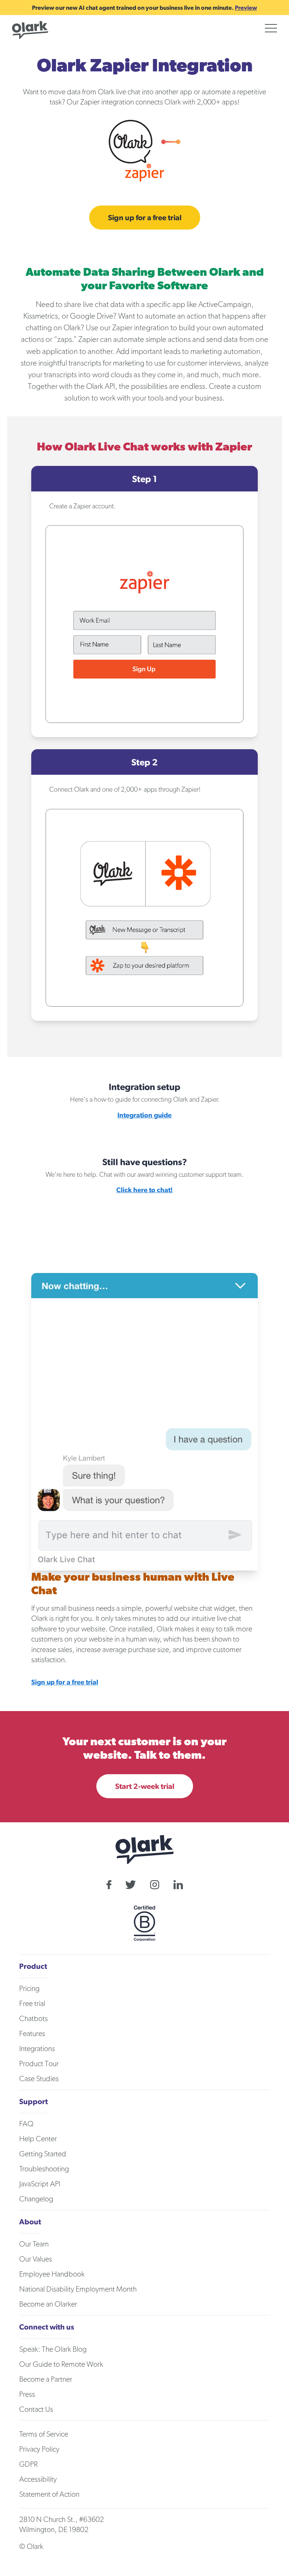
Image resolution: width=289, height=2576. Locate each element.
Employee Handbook (52, 2274)
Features (32, 2034)
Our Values (36, 2259)
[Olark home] (30, 30)
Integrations (37, 2049)
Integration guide (144, 1115)
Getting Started (43, 2154)
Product (33, 1966)
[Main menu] (271, 28)
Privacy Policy (39, 2449)
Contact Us (36, 2410)
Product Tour (39, 2064)
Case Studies (39, 2079)
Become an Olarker (48, 2304)
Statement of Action (49, 2494)
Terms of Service (44, 2434)
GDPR (28, 2464)
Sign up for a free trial (145, 217)
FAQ (26, 2124)
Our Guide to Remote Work (61, 2364)
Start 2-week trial (145, 1786)
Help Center (38, 2139)
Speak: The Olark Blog (53, 2349)
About (30, 2221)
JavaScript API (40, 2184)
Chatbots (33, 2019)
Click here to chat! (144, 1190)
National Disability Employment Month (78, 2289)
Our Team (34, 2244)
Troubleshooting (44, 2169)
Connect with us (47, 2327)
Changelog (36, 2199)
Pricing (29, 1989)
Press (27, 2395)
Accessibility (38, 2479)
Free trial (32, 2004)
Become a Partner (46, 2379)
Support (33, 2101)
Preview (246, 8)
